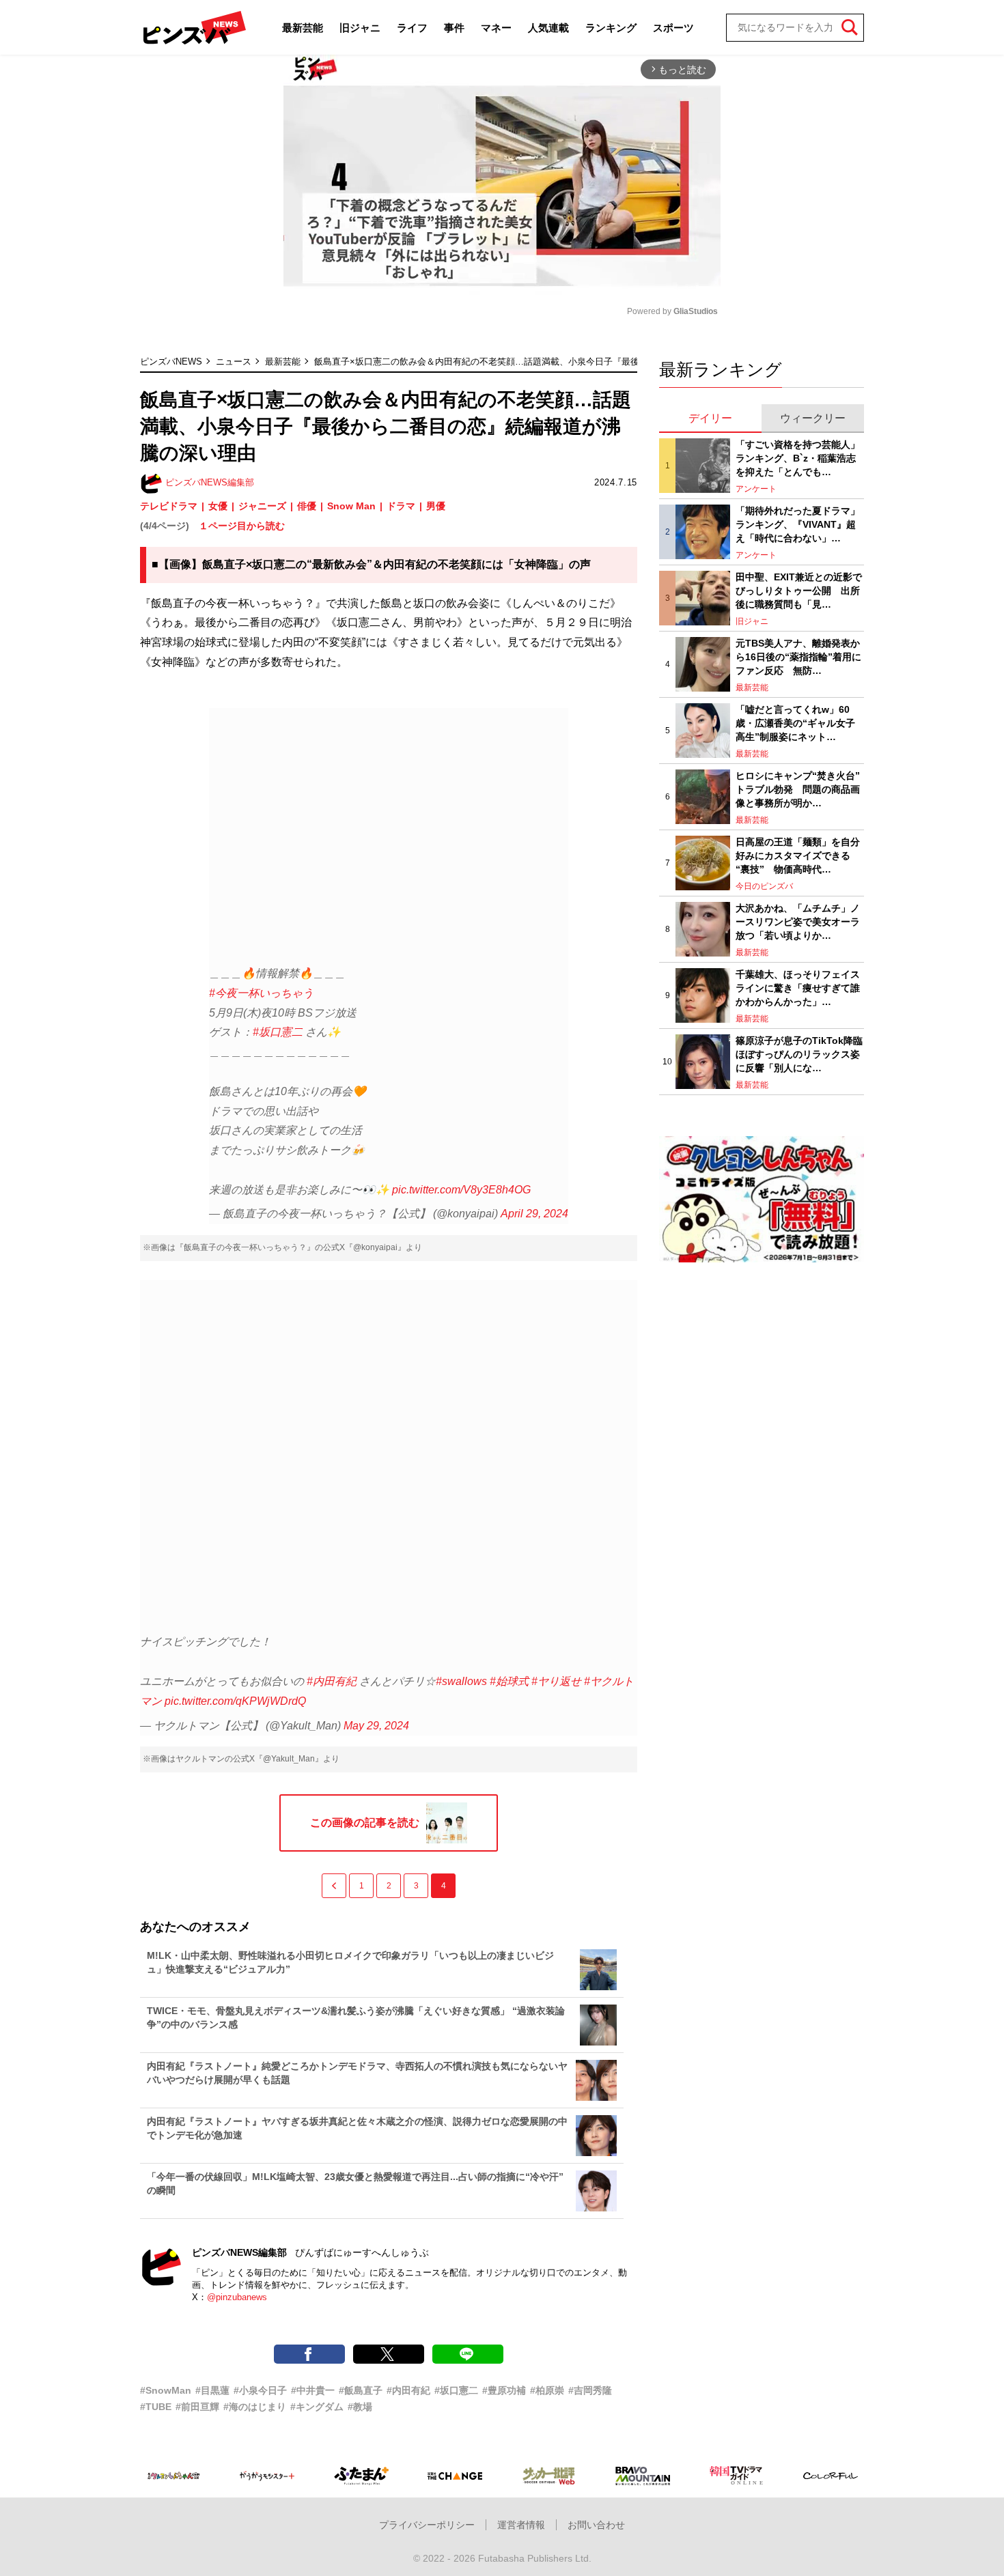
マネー (496, 28)
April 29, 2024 (534, 1214)
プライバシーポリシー (427, 2525)
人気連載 (548, 28)
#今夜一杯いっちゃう (261, 993)
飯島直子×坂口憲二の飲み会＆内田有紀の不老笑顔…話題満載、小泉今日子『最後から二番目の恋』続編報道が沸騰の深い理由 (566, 362)
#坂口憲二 (278, 1032)
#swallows (461, 1681)
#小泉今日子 (260, 2390)
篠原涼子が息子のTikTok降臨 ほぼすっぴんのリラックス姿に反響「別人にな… (800, 1054)
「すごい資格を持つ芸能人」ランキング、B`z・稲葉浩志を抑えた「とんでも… (798, 458)
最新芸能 (303, 28)
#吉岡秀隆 (590, 2390)
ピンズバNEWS (171, 362)
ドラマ (401, 506)
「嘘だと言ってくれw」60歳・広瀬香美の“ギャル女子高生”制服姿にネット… (795, 723)
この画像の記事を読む (365, 1823)
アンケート (756, 489)
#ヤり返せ (556, 1681)
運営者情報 (521, 2525)
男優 (436, 506)
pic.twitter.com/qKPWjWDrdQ (235, 1701)
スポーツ (673, 28)
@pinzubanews (237, 2297)
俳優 (307, 506)
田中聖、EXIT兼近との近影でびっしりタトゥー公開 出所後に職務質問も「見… (799, 590)
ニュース (234, 362)
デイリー (710, 418)
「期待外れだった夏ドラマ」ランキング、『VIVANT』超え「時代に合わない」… (798, 524)
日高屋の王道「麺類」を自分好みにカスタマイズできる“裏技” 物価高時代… (798, 855)
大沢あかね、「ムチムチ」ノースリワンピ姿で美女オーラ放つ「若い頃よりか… (798, 921)
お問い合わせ (596, 2525)
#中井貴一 (313, 2390)
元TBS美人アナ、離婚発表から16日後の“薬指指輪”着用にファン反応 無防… (798, 656)
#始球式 (509, 1681)
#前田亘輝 (197, 2407)
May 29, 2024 (376, 1726)
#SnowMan (166, 2390)
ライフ (412, 28)
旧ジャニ (360, 28)
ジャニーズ (262, 506)
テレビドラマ (169, 506)
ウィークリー (813, 418)
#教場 (360, 2407)
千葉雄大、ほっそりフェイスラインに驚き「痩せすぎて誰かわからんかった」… (798, 988)
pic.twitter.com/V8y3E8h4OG (461, 1190)
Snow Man (351, 506)
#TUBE (156, 2407)
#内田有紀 (332, 1681)
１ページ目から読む (242, 526)
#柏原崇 (547, 2390)
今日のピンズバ (764, 886)
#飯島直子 (361, 2390)
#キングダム (317, 2407)
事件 (454, 28)
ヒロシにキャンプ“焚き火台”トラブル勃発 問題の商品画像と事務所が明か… (798, 789)
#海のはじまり (255, 2407)
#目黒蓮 (212, 2390)
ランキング (611, 28)
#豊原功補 (504, 2390)
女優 (218, 506)
